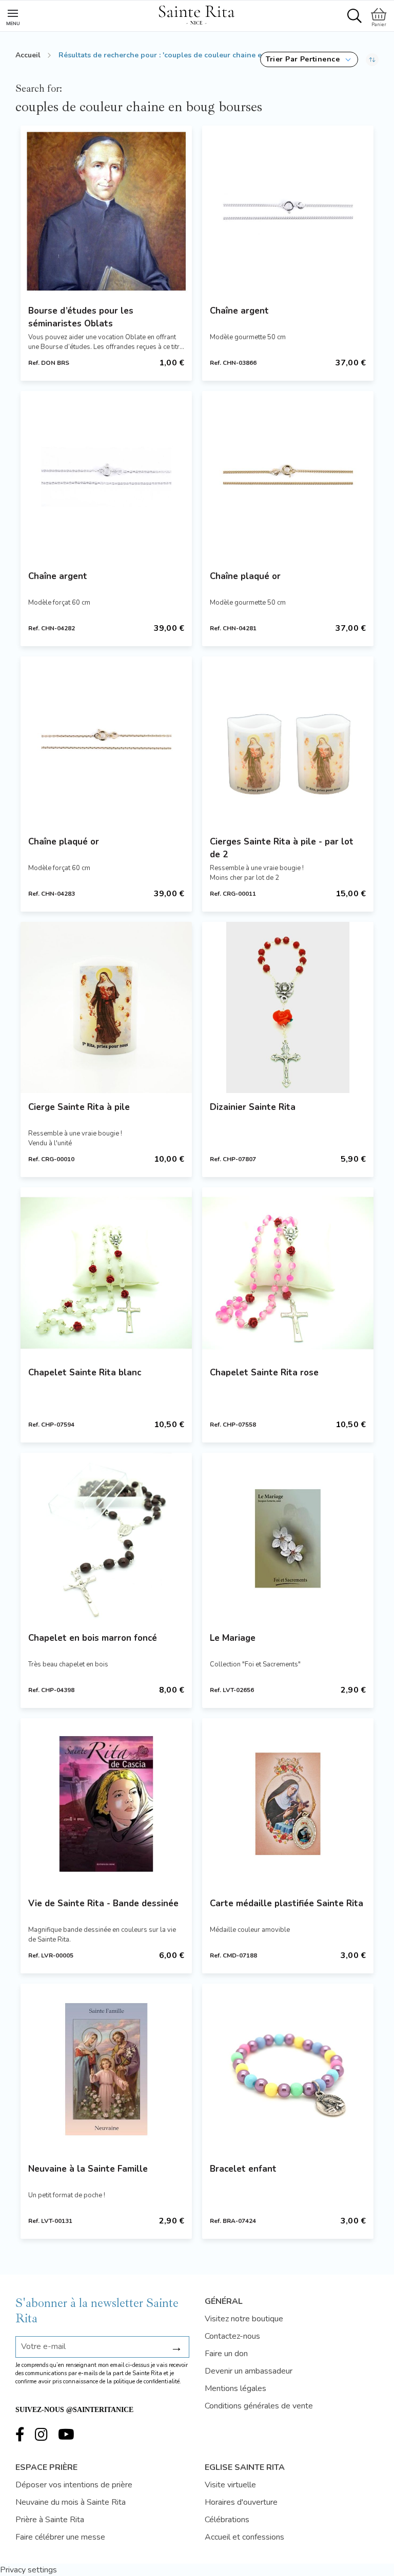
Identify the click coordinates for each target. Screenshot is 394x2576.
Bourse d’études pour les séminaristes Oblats (81, 317)
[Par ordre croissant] (372, 59)
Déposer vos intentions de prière (74, 2485)
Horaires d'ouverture (241, 2502)
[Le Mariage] (288, 1538)
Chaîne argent (239, 311)
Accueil (28, 55)
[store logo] (196, 13)
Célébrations (227, 2520)
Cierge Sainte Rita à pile (79, 1107)
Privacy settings (28, 2570)
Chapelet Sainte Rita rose (264, 1373)
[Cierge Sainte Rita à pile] (106, 1007)
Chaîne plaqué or (245, 576)
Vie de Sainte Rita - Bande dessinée (103, 1903)
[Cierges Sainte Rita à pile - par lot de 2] (288, 742)
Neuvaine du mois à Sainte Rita (71, 2502)
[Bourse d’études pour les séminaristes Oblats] (106, 211)
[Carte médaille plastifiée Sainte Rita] (288, 1804)
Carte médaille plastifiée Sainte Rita (287, 1903)
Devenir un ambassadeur (249, 2371)
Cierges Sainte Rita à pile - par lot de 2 (282, 848)
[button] (309, 59)
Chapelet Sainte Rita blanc (85, 1373)
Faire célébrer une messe (60, 2537)
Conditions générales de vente (259, 2406)
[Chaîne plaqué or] (288, 477)
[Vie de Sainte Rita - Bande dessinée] (106, 1804)
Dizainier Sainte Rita (253, 1107)
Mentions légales (235, 2388)
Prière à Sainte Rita (50, 2520)
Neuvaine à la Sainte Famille (88, 2169)
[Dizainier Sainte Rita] (288, 1007)
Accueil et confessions (244, 2537)
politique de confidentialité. (147, 2382)
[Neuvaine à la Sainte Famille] (106, 2069)
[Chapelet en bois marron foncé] (106, 1538)
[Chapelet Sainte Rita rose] (288, 1273)
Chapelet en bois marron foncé (93, 1638)
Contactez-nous (232, 2336)
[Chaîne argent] (288, 211)
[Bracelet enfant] (288, 2069)
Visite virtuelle (230, 2485)
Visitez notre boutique (244, 2319)
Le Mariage (233, 1638)
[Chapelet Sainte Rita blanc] (106, 1273)
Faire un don (226, 2354)
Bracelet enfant (243, 2169)
